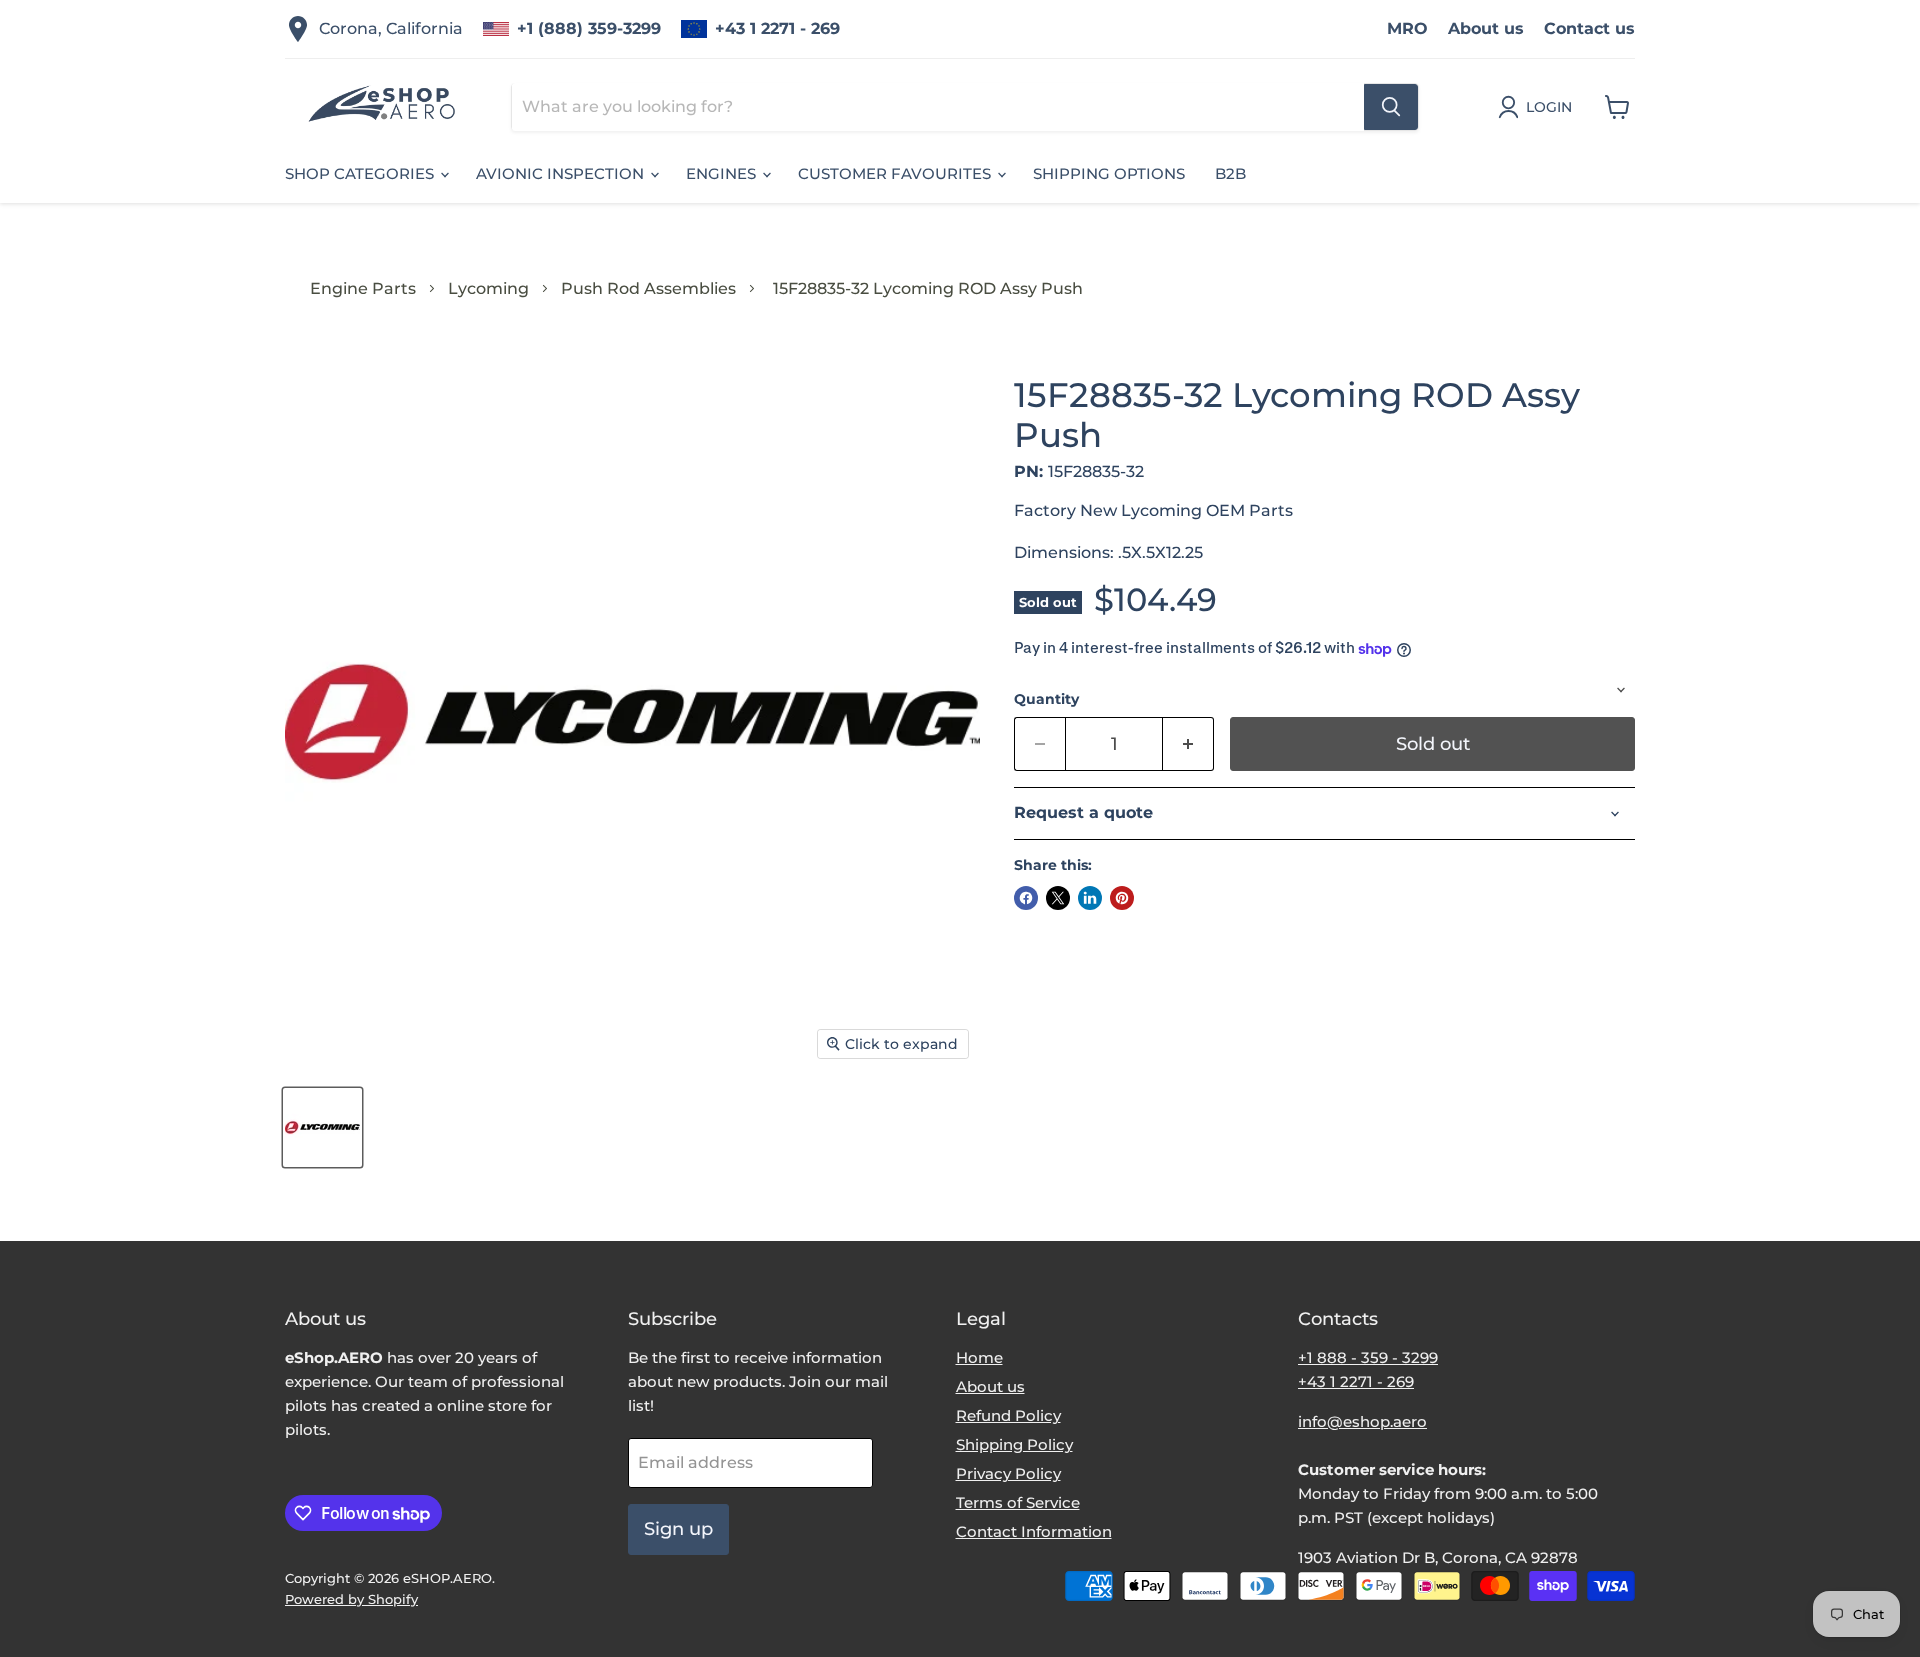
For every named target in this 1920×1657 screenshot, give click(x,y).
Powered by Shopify (351, 1599)
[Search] (1391, 107)
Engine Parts (363, 288)
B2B (1230, 173)
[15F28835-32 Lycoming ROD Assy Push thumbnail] (322, 1127)
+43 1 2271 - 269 (777, 28)
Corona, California (391, 28)
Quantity (1046, 699)
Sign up (678, 1529)
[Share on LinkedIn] (1090, 898)
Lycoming (488, 288)
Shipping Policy (1014, 1444)
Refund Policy (1008, 1415)
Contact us (1589, 28)
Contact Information (1034, 1531)
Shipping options (1109, 173)
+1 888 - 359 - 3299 (1368, 1357)
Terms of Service (1018, 1502)
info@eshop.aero (1362, 1421)
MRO (1407, 28)
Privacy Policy (1008, 1473)
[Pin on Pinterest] (1122, 898)
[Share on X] (1058, 898)
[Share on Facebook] (1026, 898)
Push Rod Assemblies (648, 288)
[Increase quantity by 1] (1188, 744)
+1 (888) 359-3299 (589, 28)
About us (1486, 28)
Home (979, 1357)
